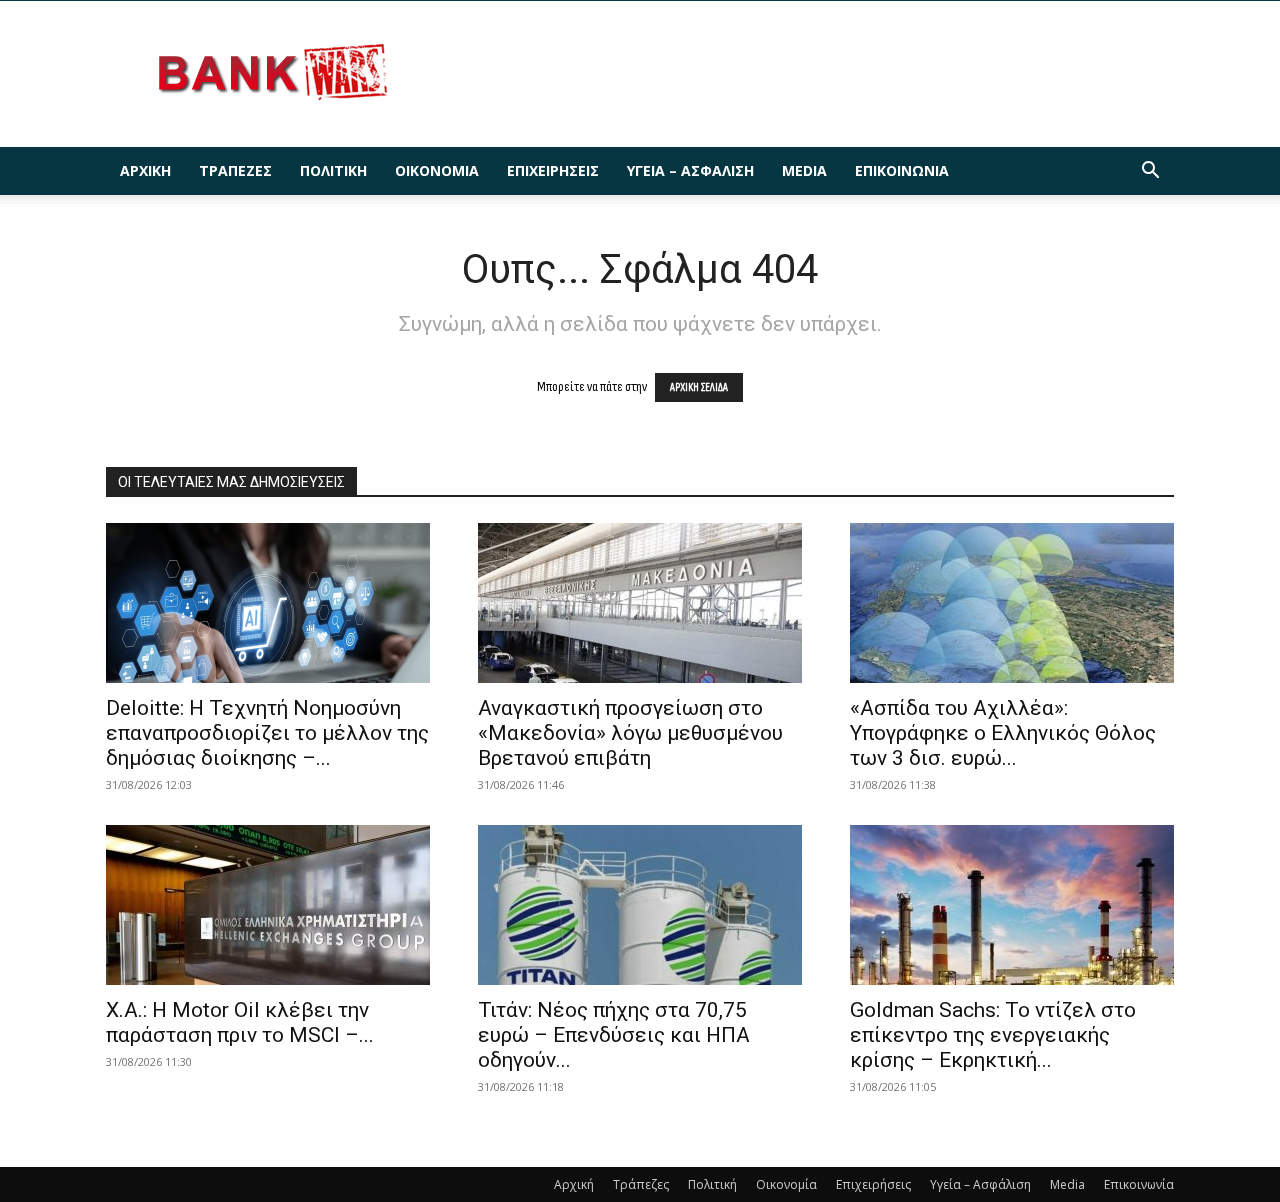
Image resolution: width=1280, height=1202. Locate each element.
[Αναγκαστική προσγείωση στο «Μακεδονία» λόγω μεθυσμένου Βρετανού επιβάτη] (640, 603)
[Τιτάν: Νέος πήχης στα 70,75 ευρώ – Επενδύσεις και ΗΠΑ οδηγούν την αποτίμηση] (640, 905)
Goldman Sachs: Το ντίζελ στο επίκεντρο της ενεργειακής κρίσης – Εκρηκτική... (993, 1035)
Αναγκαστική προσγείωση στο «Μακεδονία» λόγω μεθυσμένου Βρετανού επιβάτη (630, 733)
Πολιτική (333, 170)
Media (804, 170)
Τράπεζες (235, 170)
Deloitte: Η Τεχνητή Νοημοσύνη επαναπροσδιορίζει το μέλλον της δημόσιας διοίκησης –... (267, 733)
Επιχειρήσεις (553, 170)
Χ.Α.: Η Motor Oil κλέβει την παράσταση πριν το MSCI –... (240, 1022)
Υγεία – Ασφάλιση (690, 170)
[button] (1150, 172)
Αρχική (145, 170)
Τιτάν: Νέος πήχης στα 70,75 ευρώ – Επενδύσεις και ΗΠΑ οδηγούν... (614, 1035)
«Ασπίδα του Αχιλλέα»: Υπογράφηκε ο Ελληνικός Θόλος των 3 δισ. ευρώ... (1003, 733)
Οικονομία (437, 170)
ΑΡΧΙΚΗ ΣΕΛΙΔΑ (699, 387)
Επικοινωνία (902, 170)
